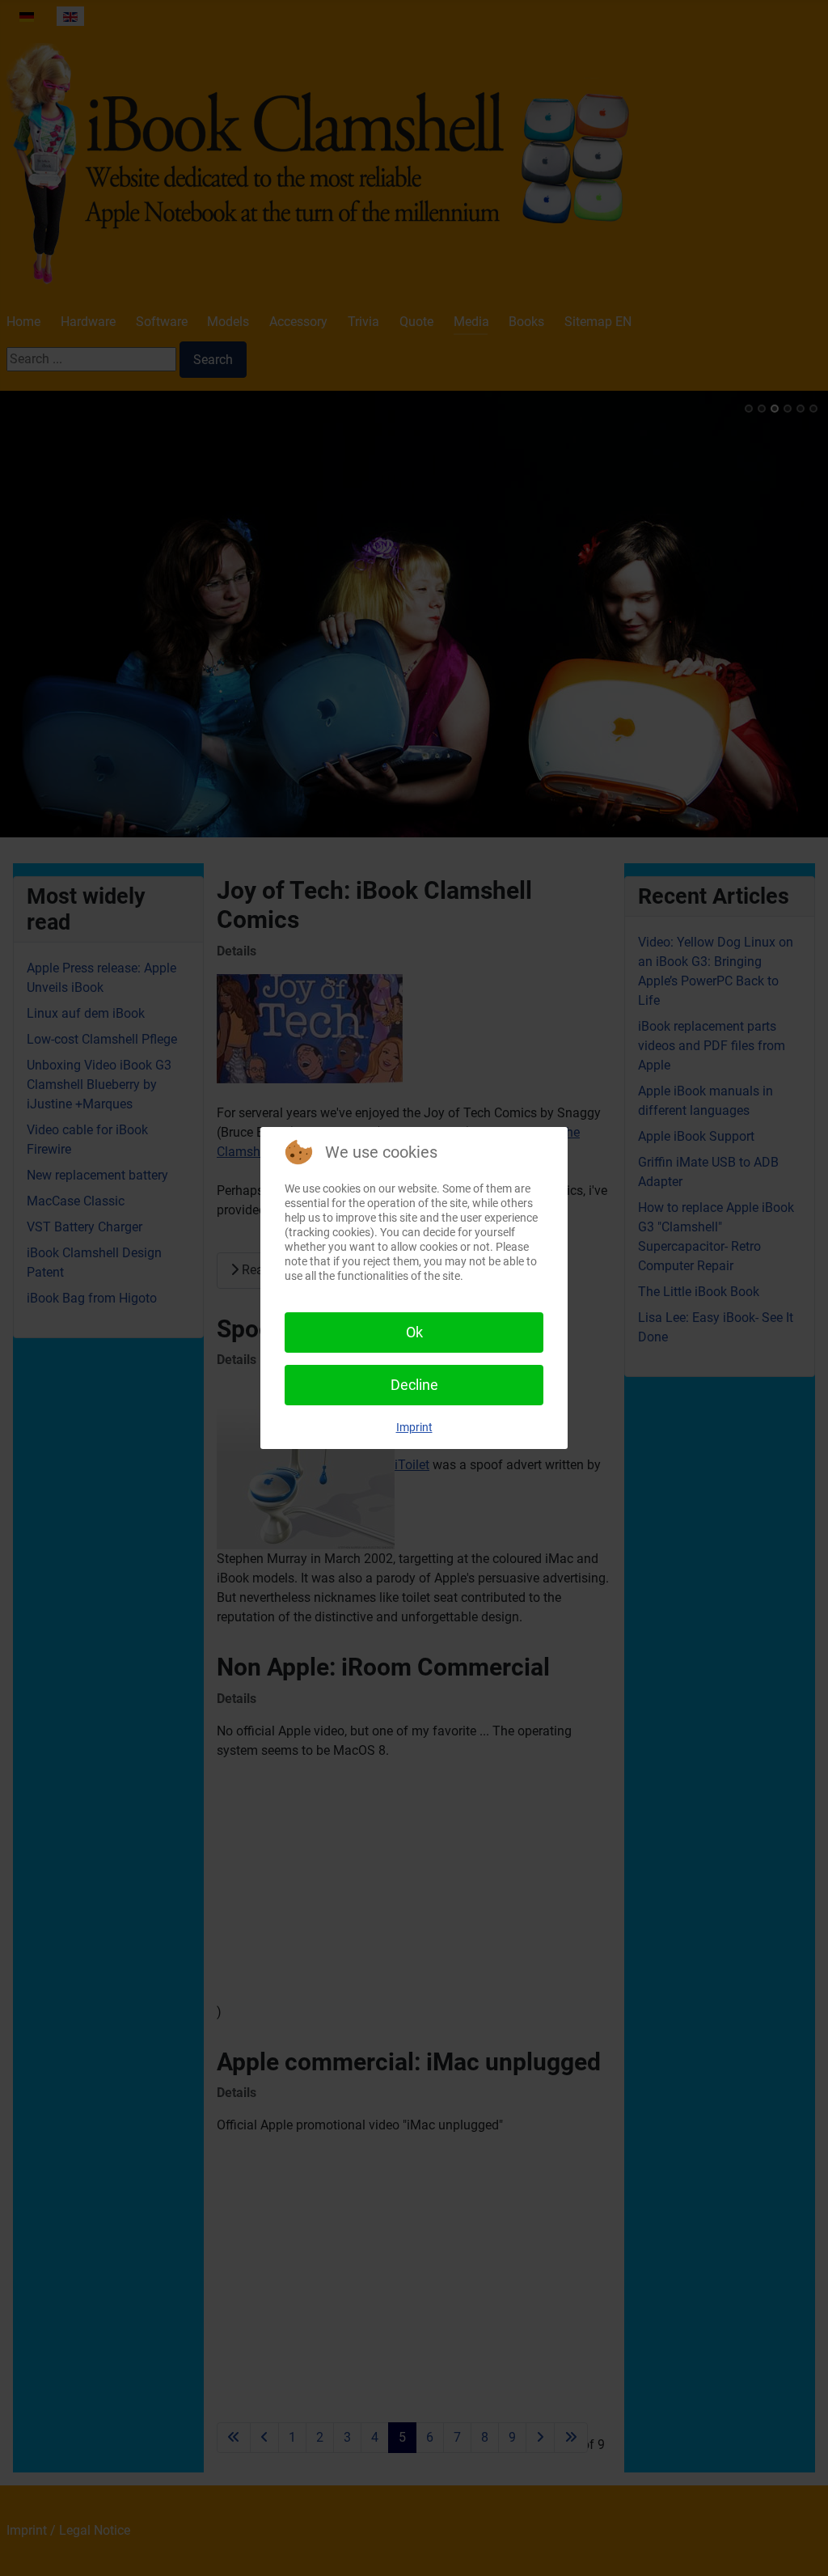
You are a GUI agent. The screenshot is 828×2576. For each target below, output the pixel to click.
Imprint (414, 1427)
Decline (414, 1385)
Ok (414, 1332)
